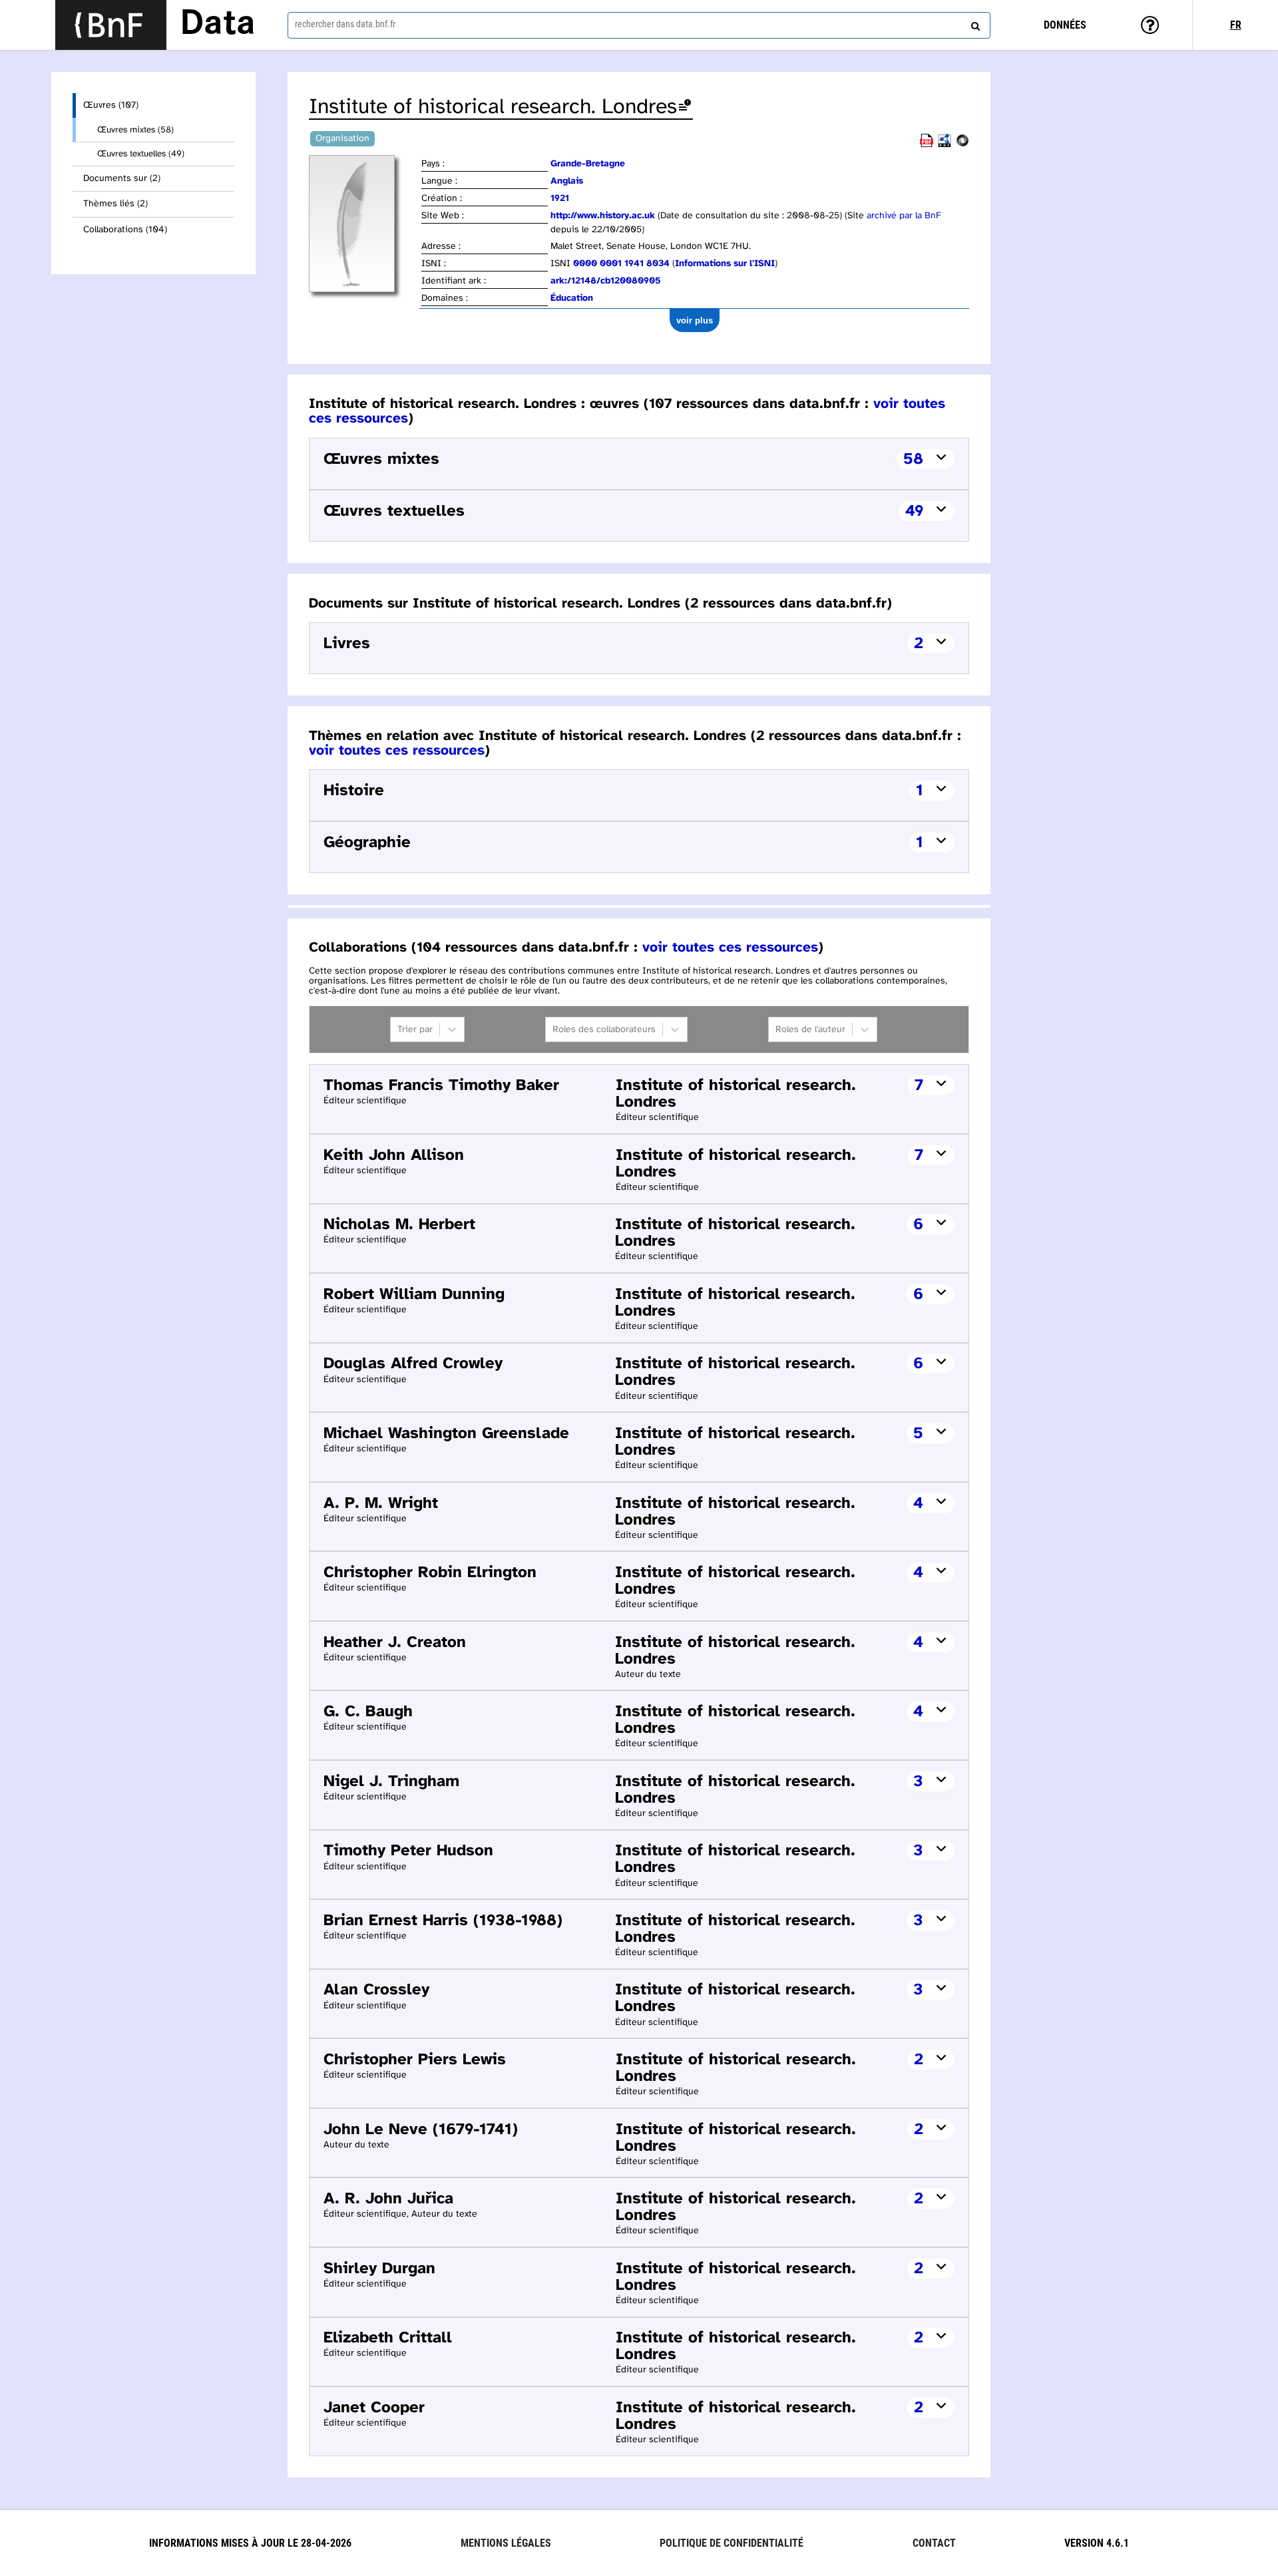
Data (218, 25)
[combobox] (639, 25)
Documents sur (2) (122, 179)
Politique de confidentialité (732, 2543)
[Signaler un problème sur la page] (685, 107)
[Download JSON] (962, 145)
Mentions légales (506, 2543)
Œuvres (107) (111, 105)
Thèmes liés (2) (115, 204)
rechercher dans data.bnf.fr (345, 24)
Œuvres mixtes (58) (135, 130)
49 (914, 511)
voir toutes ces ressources (397, 751)
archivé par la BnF (904, 216)
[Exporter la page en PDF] (927, 145)
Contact (934, 2543)
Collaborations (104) (125, 230)
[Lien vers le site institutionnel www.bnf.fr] (111, 25)
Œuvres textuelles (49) (141, 154)
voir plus (695, 320)
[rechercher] (974, 23)
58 (913, 460)
